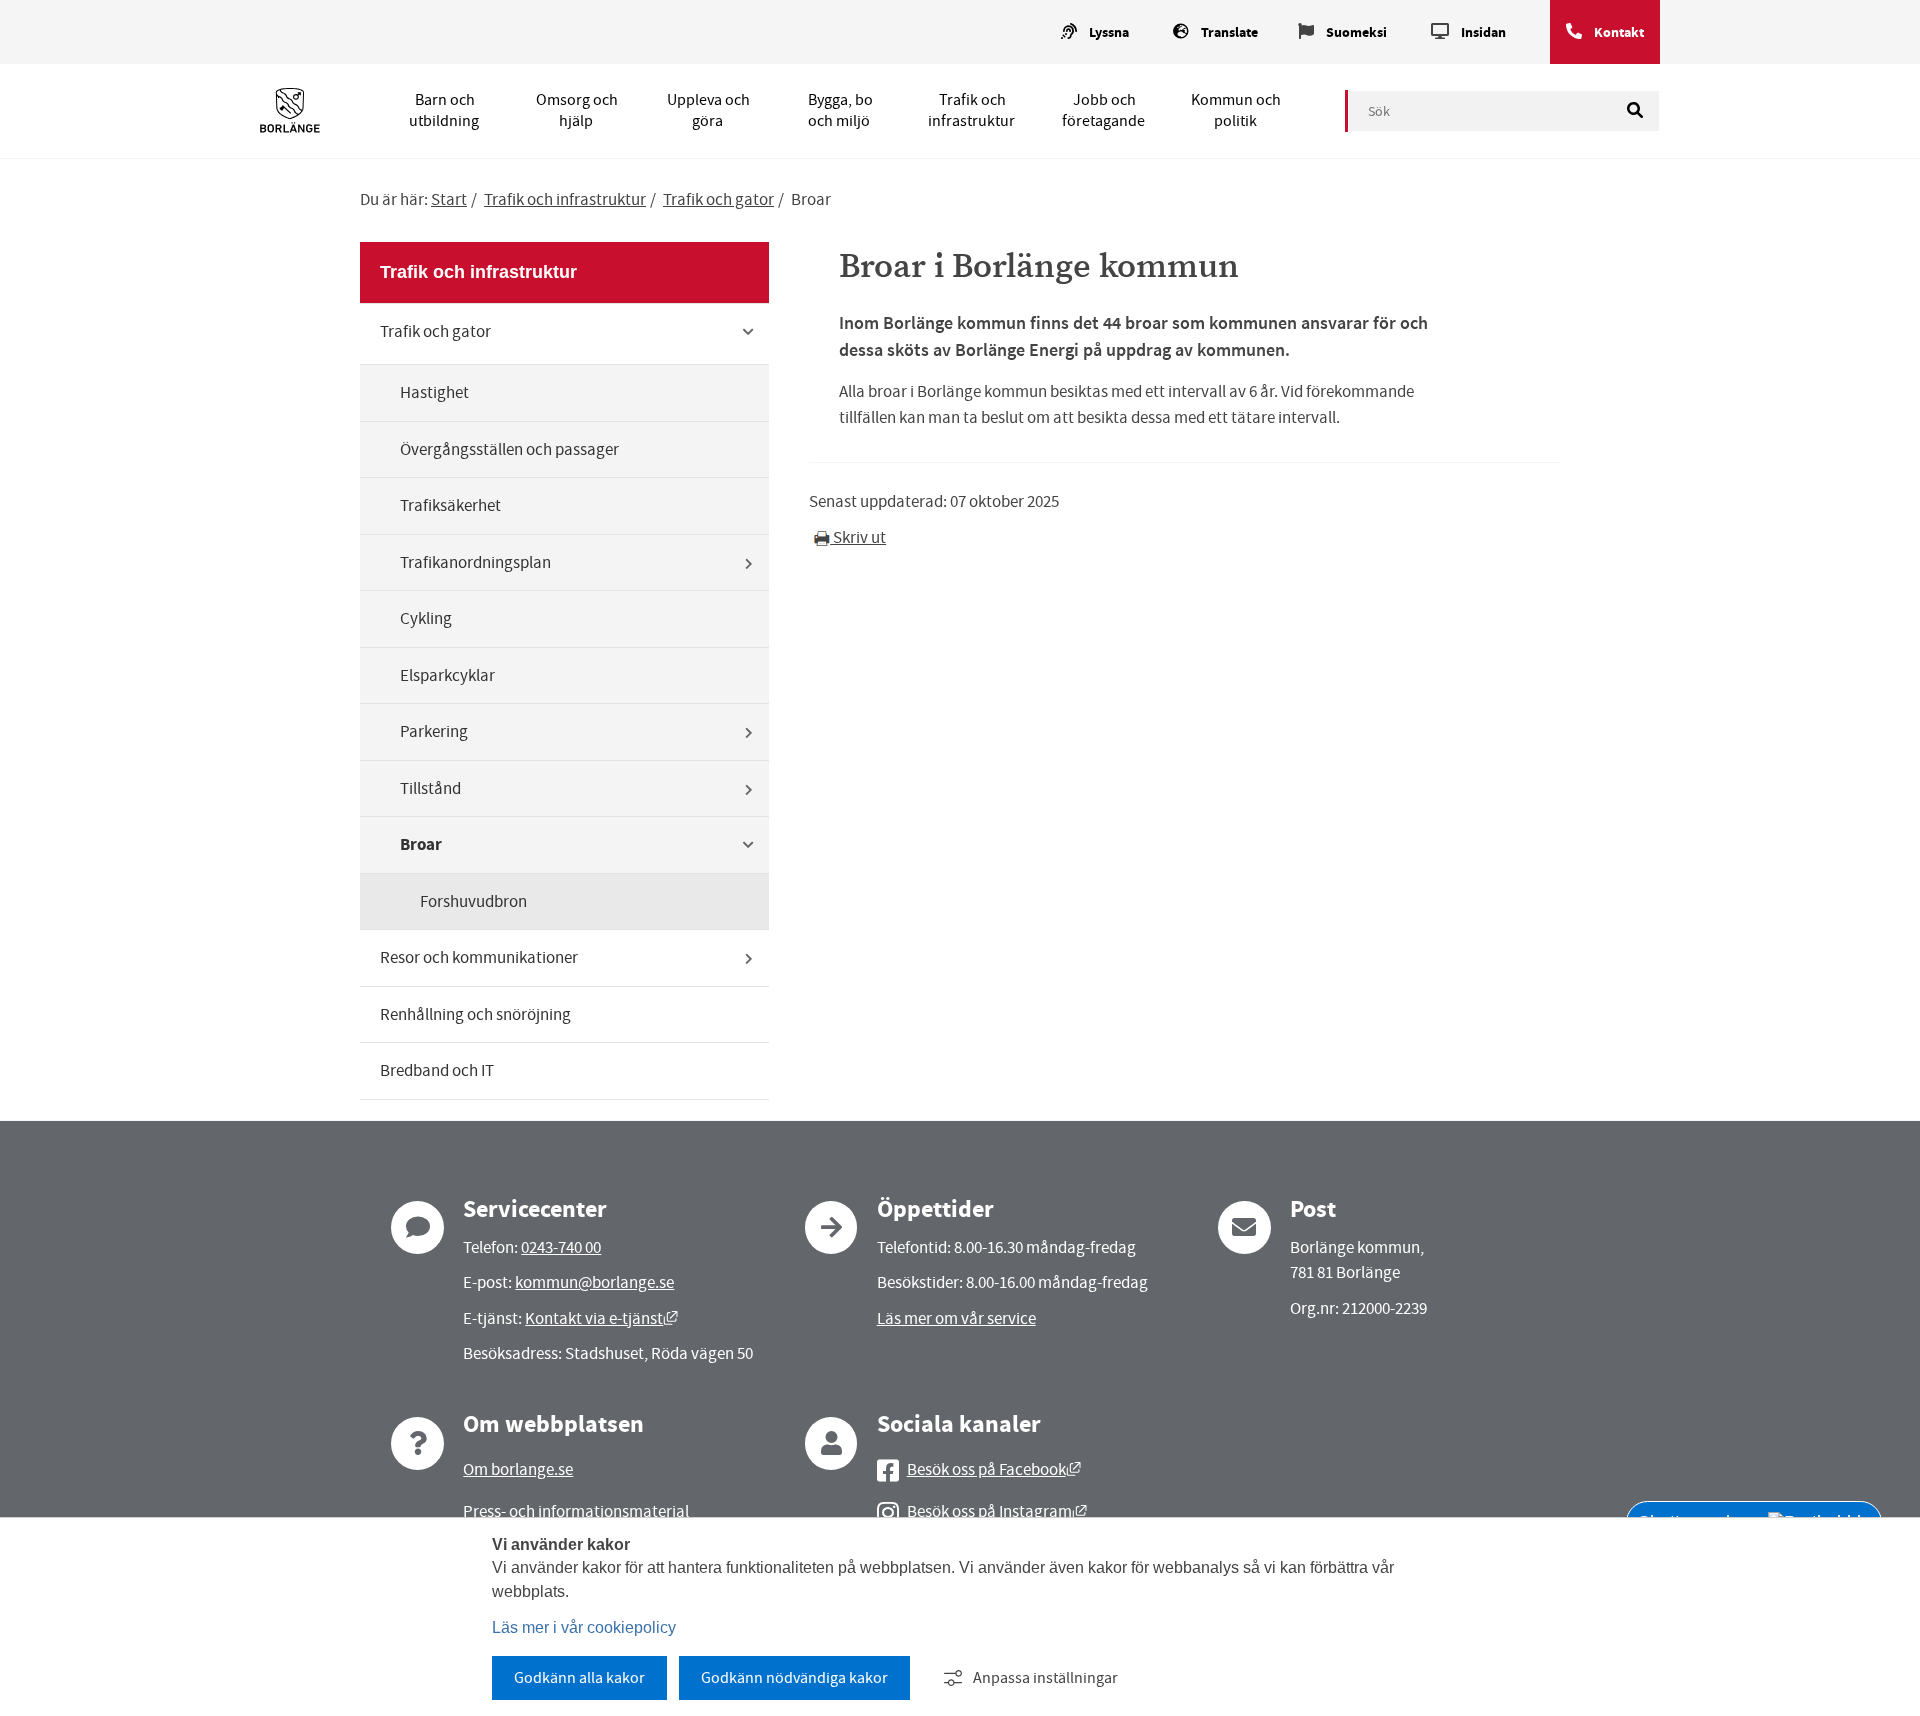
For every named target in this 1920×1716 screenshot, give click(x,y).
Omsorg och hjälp (577, 110)
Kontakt (1619, 32)
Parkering (434, 731)
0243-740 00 (561, 1247)
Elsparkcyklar (447, 675)
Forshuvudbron (473, 901)
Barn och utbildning (444, 110)
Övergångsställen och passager (509, 449)
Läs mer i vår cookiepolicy (584, 1627)
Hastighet (434, 392)
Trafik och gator (718, 199)
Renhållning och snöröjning (475, 1014)
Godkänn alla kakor (579, 1678)
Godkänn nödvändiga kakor (794, 1678)
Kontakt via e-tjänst (601, 1318)
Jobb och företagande (1103, 110)
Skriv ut (858, 537)
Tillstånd (430, 788)
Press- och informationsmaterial (576, 1511)
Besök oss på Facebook (994, 1469)
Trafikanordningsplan (475, 562)
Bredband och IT (437, 1070)
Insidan (1483, 32)
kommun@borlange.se (594, 1282)
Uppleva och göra (708, 110)
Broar (421, 844)
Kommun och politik (1236, 110)
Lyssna (1109, 32)
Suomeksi (1356, 32)
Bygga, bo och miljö (840, 110)
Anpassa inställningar (1045, 1678)
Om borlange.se (518, 1469)
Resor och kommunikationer (479, 957)
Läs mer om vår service (956, 1318)
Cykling (426, 618)
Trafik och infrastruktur (971, 110)
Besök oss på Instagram (997, 1511)
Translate (1229, 32)
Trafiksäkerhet (450, 505)
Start (449, 199)
